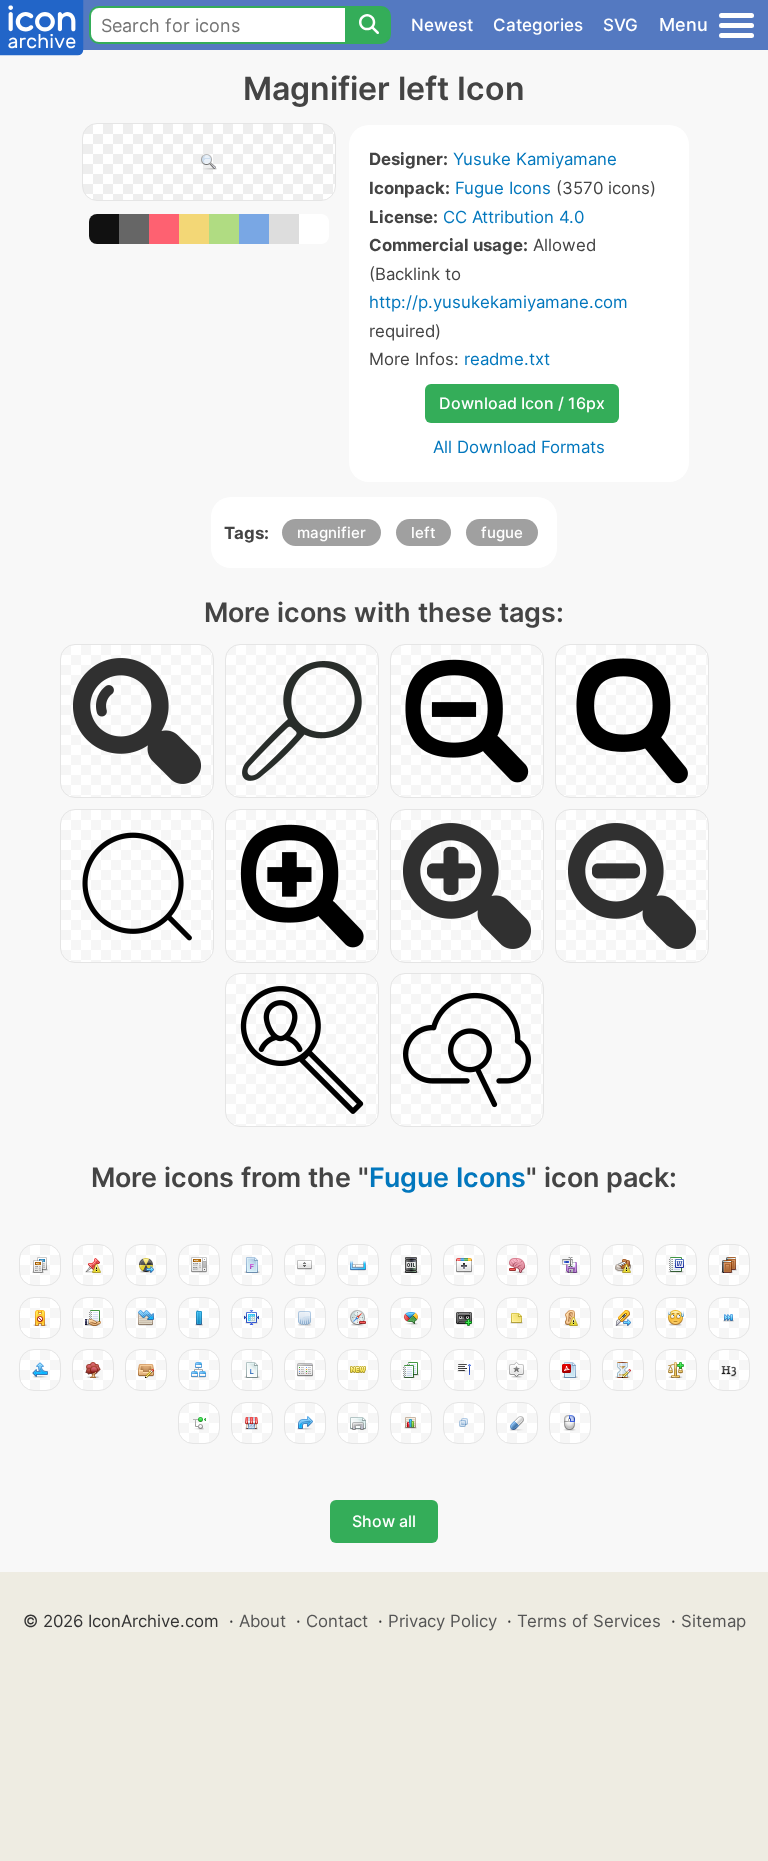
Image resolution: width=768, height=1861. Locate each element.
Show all (384, 1521)
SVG (620, 25)
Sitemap (713, 1621)
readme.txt (507, 359)
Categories (538, 25)
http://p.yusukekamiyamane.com (498, 302)
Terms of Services (589, 1621)
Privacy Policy (442, 1621)
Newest (442, 25)
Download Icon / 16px (522, 403)
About (262, 1621)
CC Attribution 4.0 (513, 217)
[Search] (368, 25)
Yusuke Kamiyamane (535, 159)
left (423, 532)
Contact (337, 1621)
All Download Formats (519, 447)
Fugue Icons (503, 188)
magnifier (331, 532)
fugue (502, 532)
